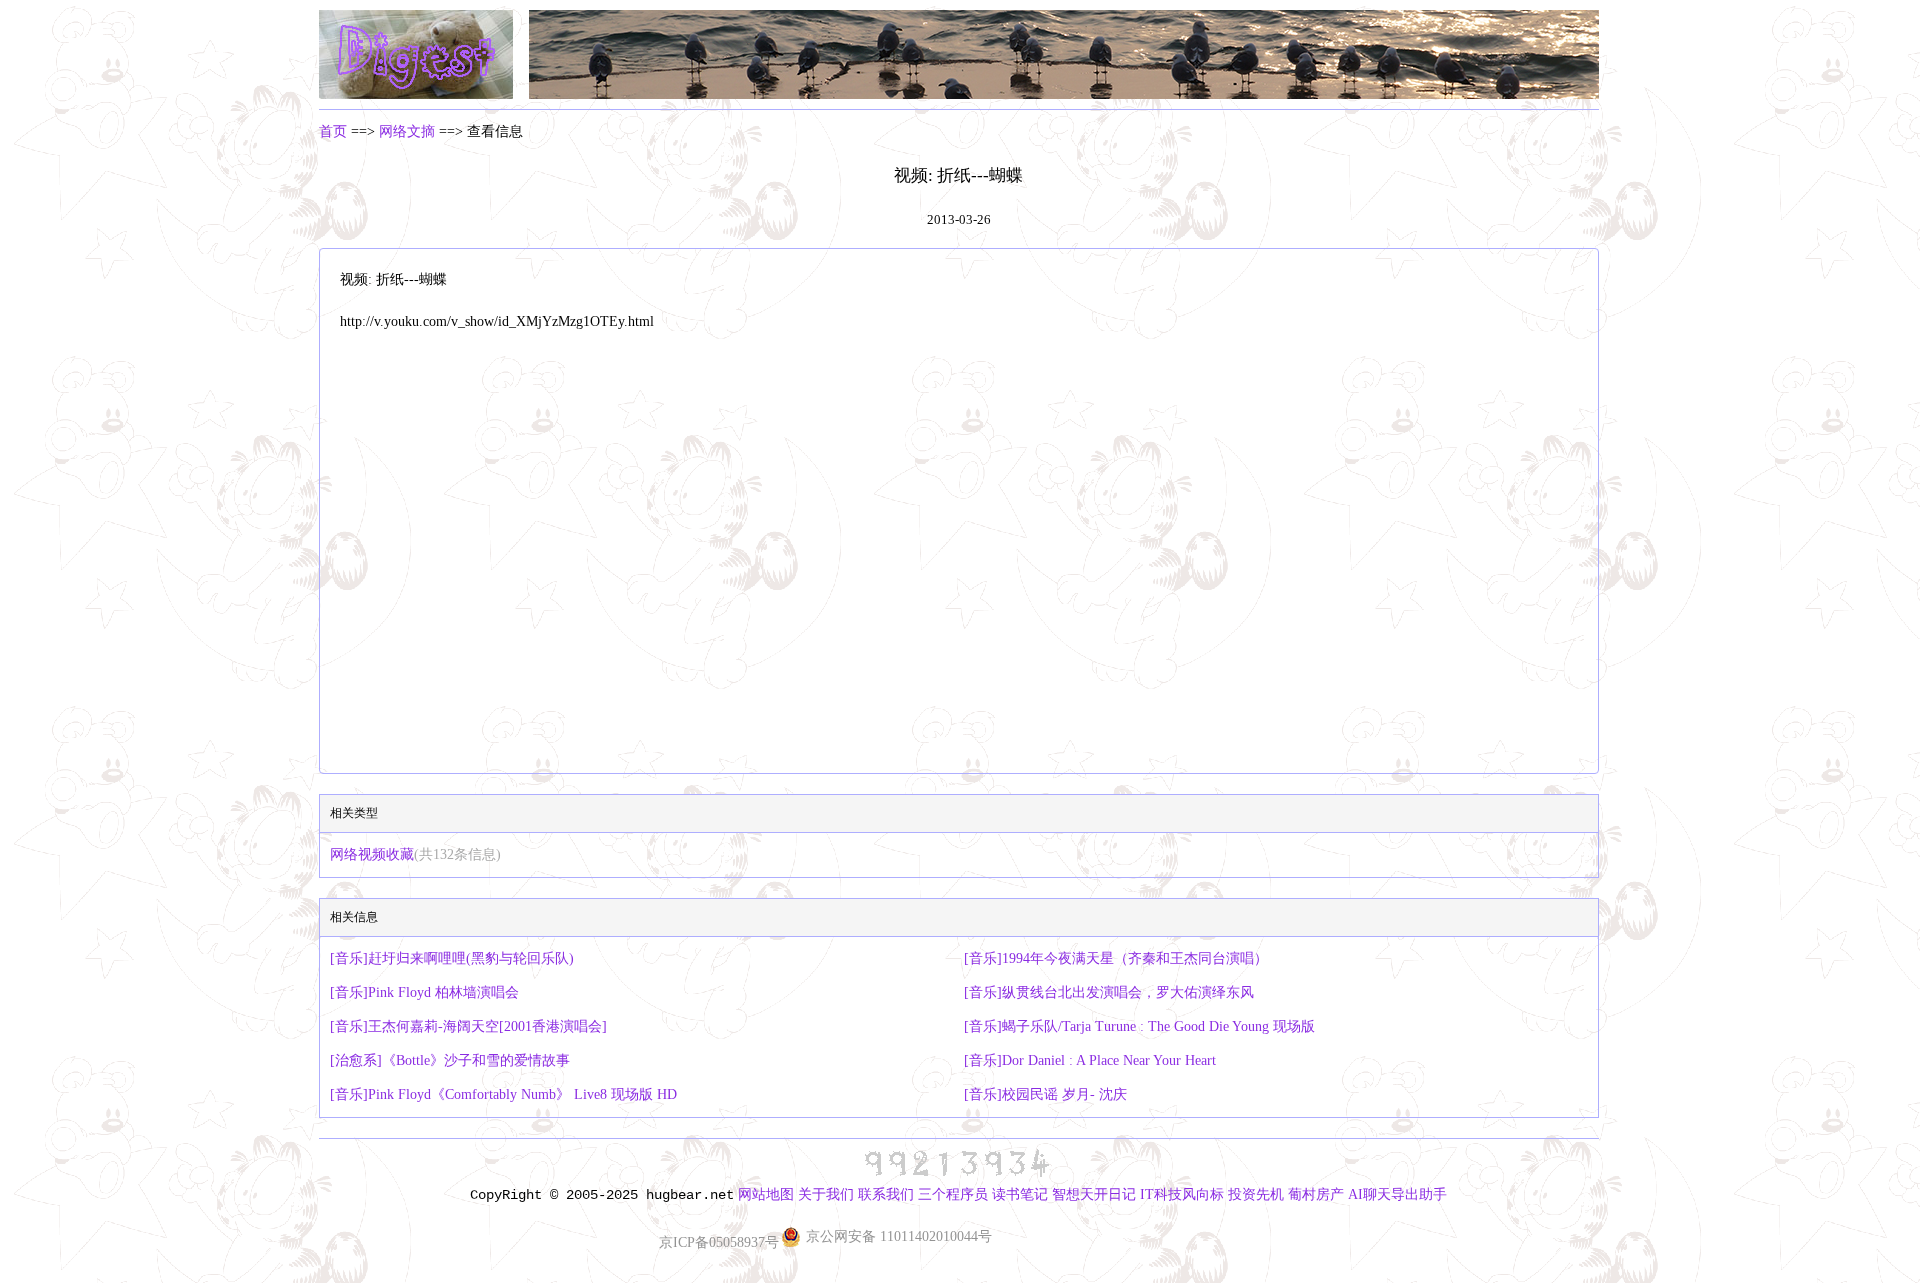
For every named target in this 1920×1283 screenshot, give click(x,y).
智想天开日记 (1094, 1194)
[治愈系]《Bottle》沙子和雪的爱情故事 (450, 1060)
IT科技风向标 (1182, 1194)
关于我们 (826, 1194)
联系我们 (886, 1194)
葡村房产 (1316, 1194)
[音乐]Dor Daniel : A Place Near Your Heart (1090, 1060)
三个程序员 (953, 1194)
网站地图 (766, 1194)
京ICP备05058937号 (719, 1242)
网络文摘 (407, 131)
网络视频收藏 (415, 854)
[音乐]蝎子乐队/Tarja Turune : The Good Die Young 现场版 (1139, 1026)
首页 (333, 131)
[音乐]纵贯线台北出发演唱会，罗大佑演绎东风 (1109, 992)
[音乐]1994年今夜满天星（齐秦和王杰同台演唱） (1116, 958)
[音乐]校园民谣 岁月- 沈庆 (1045, 1094)
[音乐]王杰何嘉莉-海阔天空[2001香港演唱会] (468, 1026)
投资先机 (1256, 1194)
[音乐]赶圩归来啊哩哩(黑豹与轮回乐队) (452, 958)
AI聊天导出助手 (1397, 1194)
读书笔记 (1020, 1194)
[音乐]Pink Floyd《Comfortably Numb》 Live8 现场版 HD (503, 1094)
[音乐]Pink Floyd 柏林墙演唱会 (424, 992)
